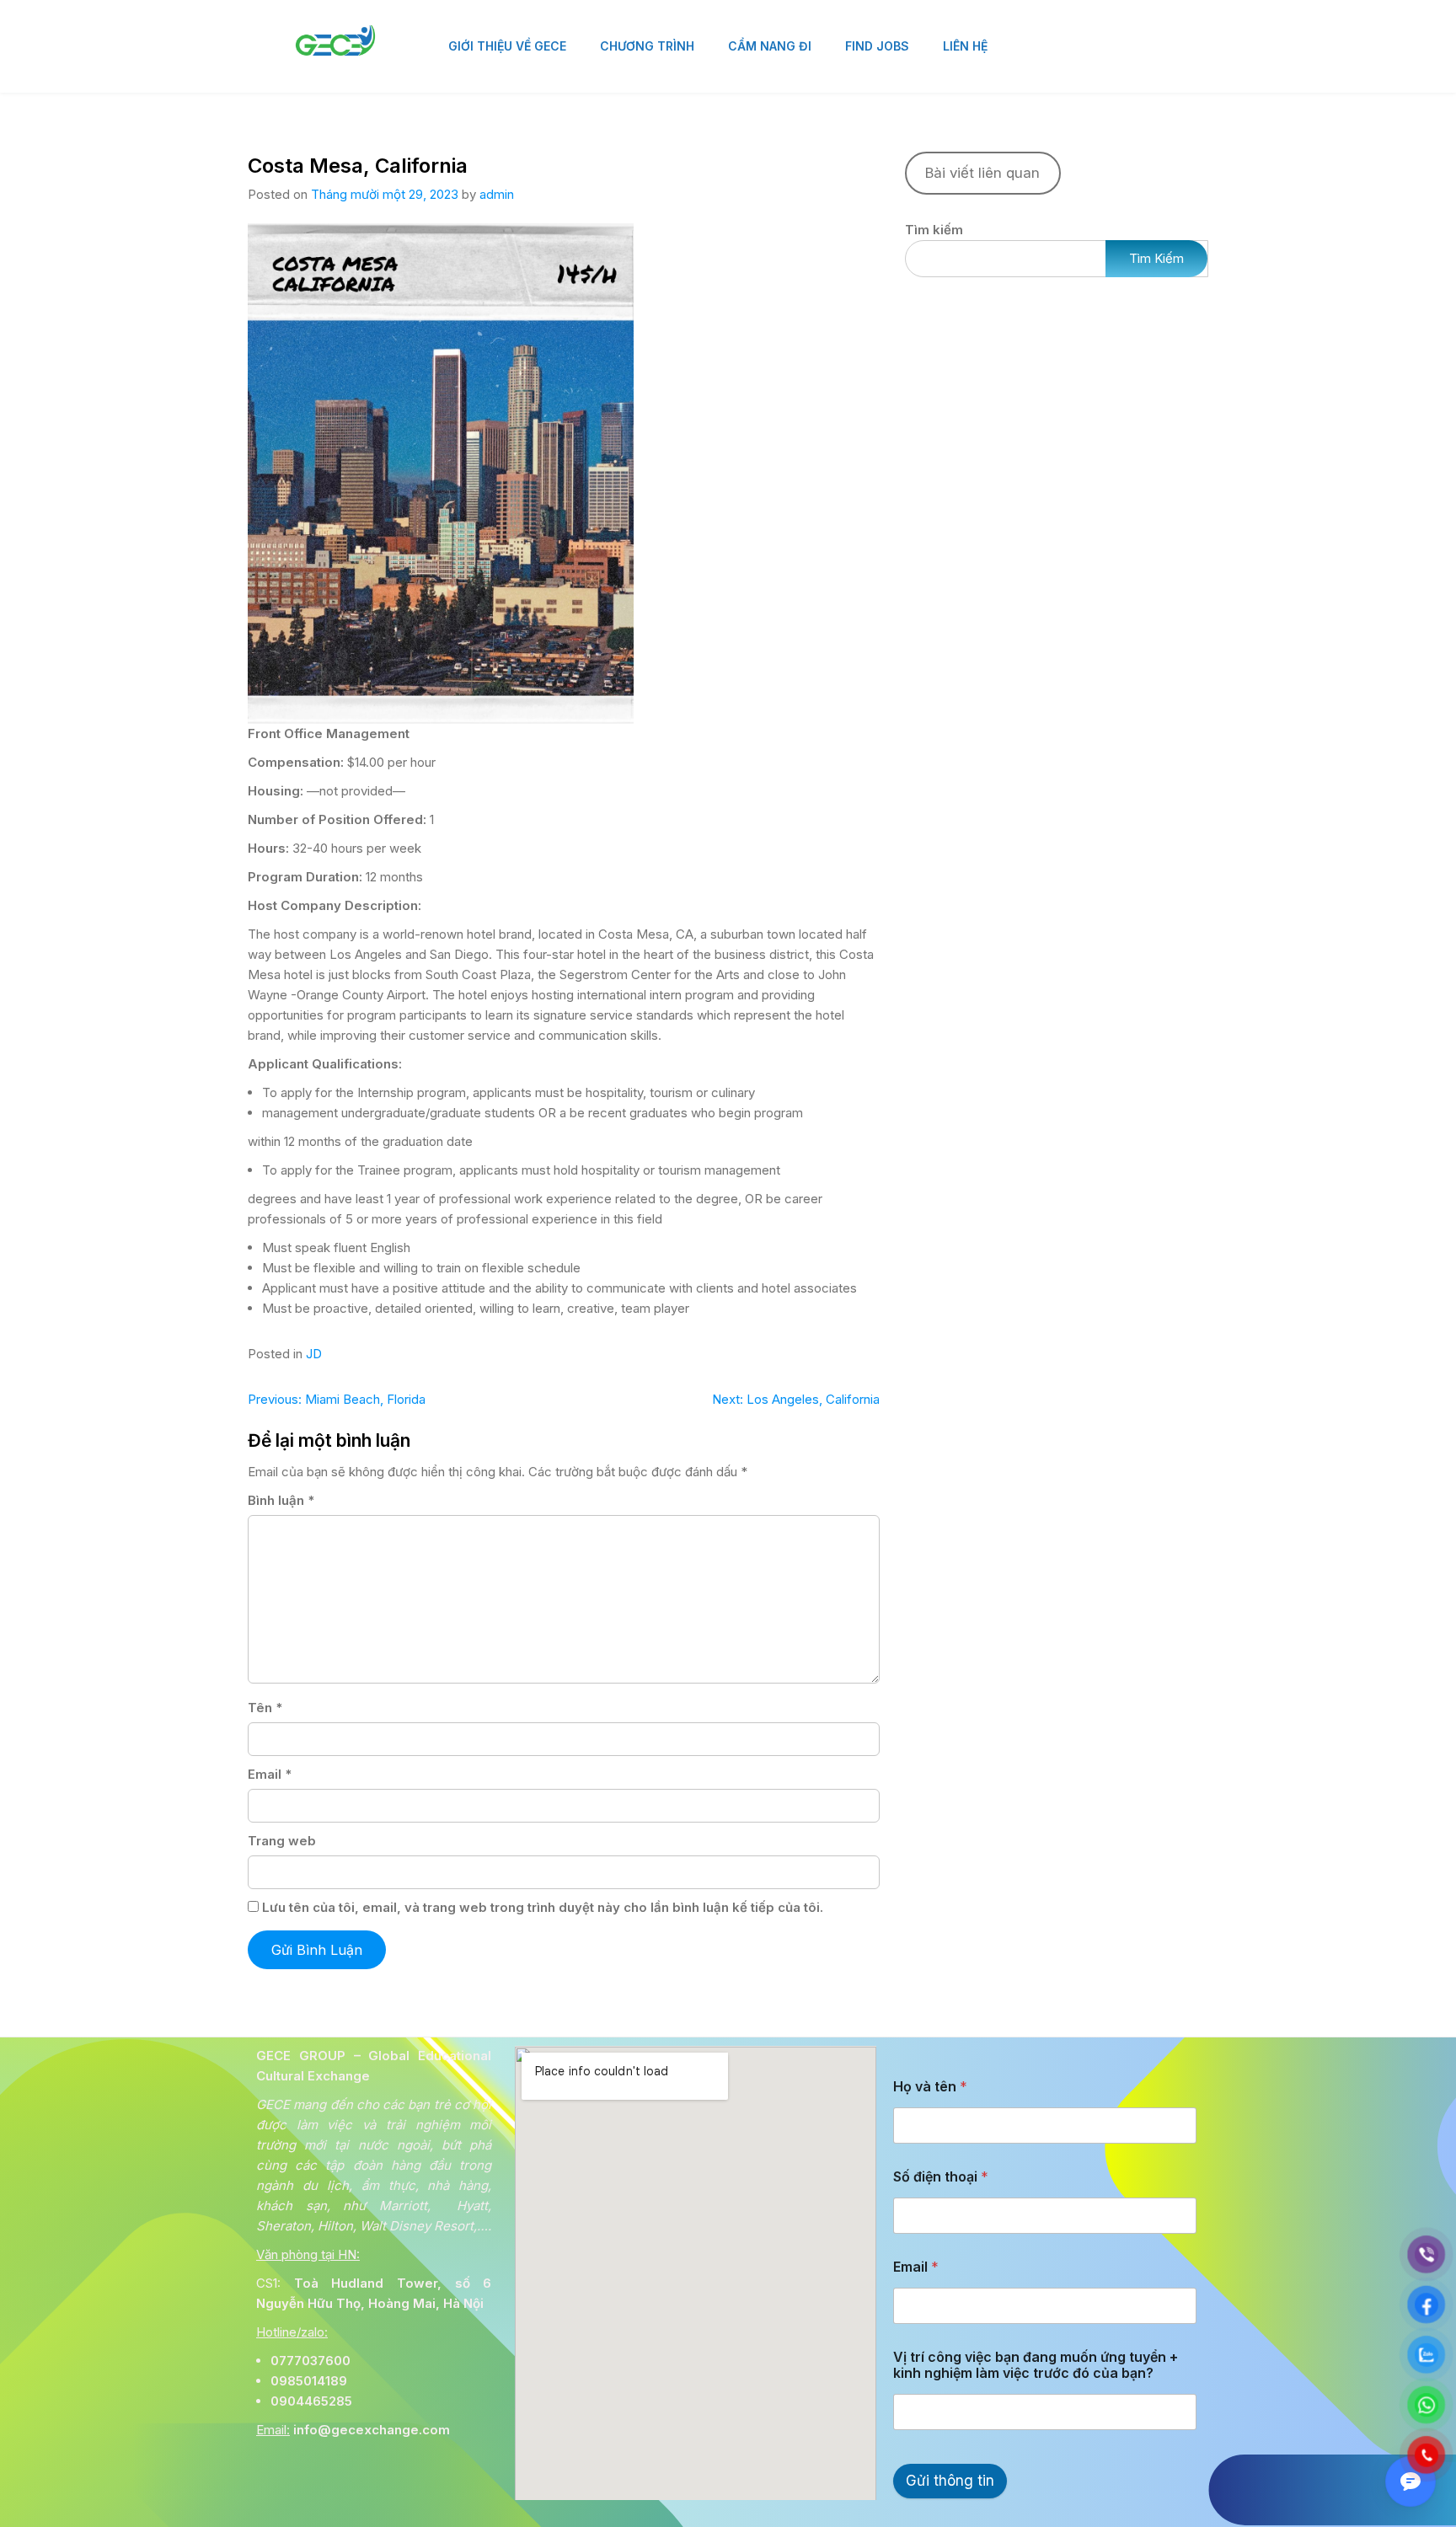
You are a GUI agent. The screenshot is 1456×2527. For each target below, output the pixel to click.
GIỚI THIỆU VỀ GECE (507, 46)
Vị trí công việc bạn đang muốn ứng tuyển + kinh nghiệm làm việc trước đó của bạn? (1036, 2365)
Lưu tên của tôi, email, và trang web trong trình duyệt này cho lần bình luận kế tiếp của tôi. (543, 1907)
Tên (265, 1708)
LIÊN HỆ (965, 46)
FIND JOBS (877, 46)
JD (314, 1354)
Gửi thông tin (950, 2481)
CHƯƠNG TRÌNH (647, 46)
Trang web (282, 1841)
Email (270, 1774)
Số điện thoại (941, 2177)
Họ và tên (930, 2087)
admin (497, 194)
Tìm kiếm (934, 230)
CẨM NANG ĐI (770, 46)
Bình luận (281, 1500)
